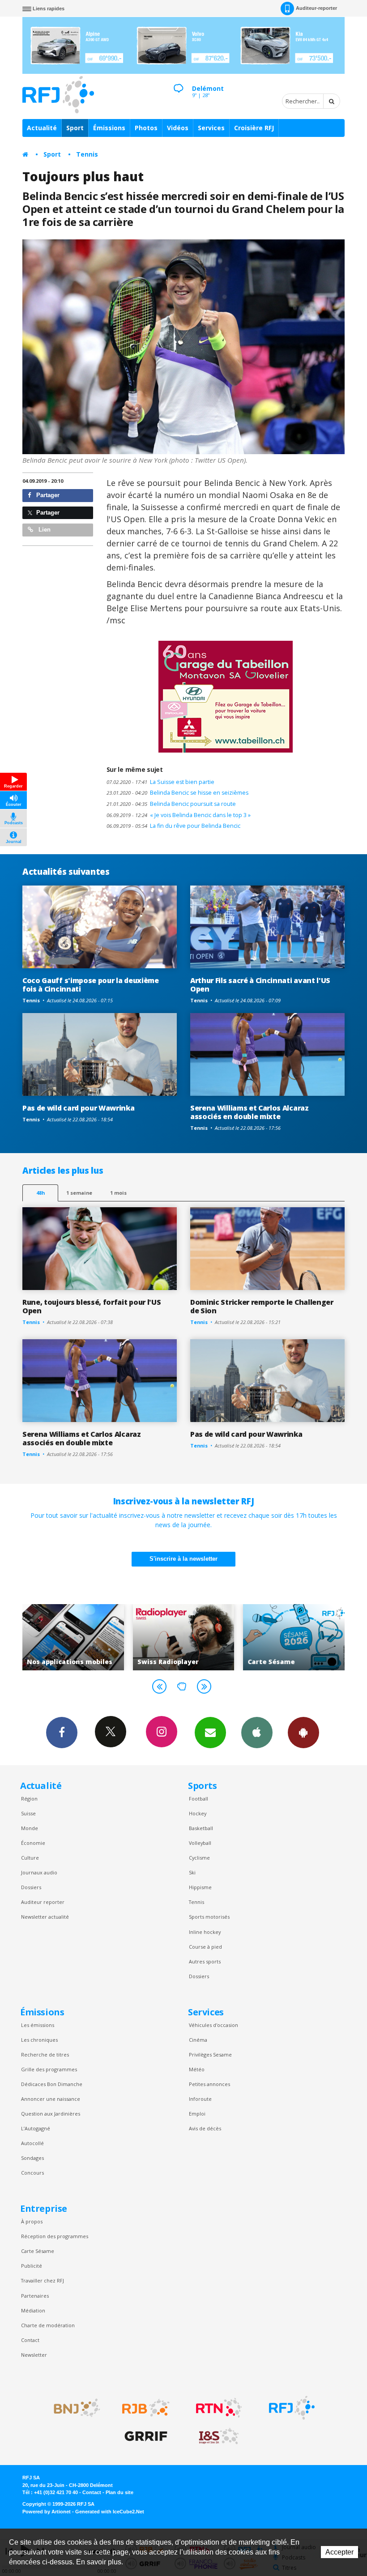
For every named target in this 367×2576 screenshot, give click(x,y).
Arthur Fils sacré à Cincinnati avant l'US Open (260, 985)
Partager (47, 495)
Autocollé (32, 2143)
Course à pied (205, 1947)
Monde (30, 1828)
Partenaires (35, 2296)
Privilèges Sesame (210, 2054)
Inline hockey (205, 1932)
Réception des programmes (55, 2236)
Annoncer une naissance (51, 2099)
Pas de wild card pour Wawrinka (79, 1108)
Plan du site (119, 2492)
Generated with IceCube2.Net (110, 2512)
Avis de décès (205, 2128)
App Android (303, 1733)
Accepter (339, 2552)
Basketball (201, 1828)
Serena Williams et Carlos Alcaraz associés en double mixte (250, 1112)
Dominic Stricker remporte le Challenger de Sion (262, 1306)
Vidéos (178, 128)
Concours (32, 2173)
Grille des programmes (49, 2069)
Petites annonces (209, 2084)
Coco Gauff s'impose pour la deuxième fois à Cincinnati (91, 985)
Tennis (87, 154)
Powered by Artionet (47, 2512)
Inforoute (200, 2099)
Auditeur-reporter (316, 8)
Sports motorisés (209, 1917)
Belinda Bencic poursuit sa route (171, 804)
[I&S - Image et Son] (219, 2436)
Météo (197, 2069)
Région (29, 1799)
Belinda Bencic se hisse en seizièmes (177, 793)
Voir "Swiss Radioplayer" (73, 1637)
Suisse (28, 1813)
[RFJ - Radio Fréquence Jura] (292, 2408)
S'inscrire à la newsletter (183, 1559)
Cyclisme (199, 1858)
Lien (44, 530)
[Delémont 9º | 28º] (178, 81)
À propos (32, 2221)
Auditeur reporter (43, 1902)
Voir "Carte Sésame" (184, 1637)
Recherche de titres (45, 2054)
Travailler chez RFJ (43, 2280)
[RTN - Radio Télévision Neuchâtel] (219, 2408)
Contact (30, 2340)
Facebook (62, 1733)
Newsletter (34, 2355)
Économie (33, 1843)
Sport (75, 128)
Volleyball (200, 1843)
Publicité (32, 2266)
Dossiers (31, 1887)
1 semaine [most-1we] (79, 1193)
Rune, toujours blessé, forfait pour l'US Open (92, 1306)
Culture (30, 1858)
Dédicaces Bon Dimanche (52, 2084)
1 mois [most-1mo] (118, 1193)
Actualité (42, 128)
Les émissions (38, 2025)
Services (211, 128)
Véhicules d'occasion (213, 2025)
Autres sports (205, 1961)
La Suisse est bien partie (160, 782)
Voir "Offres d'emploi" (294, 1637)
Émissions (109, 128)
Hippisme (200, 1887)
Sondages (32, 2158)
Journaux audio (39, 1872)
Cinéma (198, 2040)
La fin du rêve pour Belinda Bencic (173, 826)
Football (198, 1799)
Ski (192, 1872)
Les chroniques (39, 2040)
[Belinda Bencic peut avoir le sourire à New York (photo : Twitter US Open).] (183, 347)
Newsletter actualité (45, 1917)
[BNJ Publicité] (73, 2408)
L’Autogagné (36, 2128)
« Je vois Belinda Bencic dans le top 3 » (179, 815)
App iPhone (257, 1733)
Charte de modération (48, 2325)
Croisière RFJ (254, 128)
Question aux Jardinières (51, 2114)
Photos (146, 128)
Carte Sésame (38, 2251)
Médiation (33, 2310)
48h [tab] (41, 1193)
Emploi (197, 2114)
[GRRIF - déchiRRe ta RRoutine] (146, 2436)
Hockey (198, 1813)
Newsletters (210, 1733)
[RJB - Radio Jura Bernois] (146, 2408)
